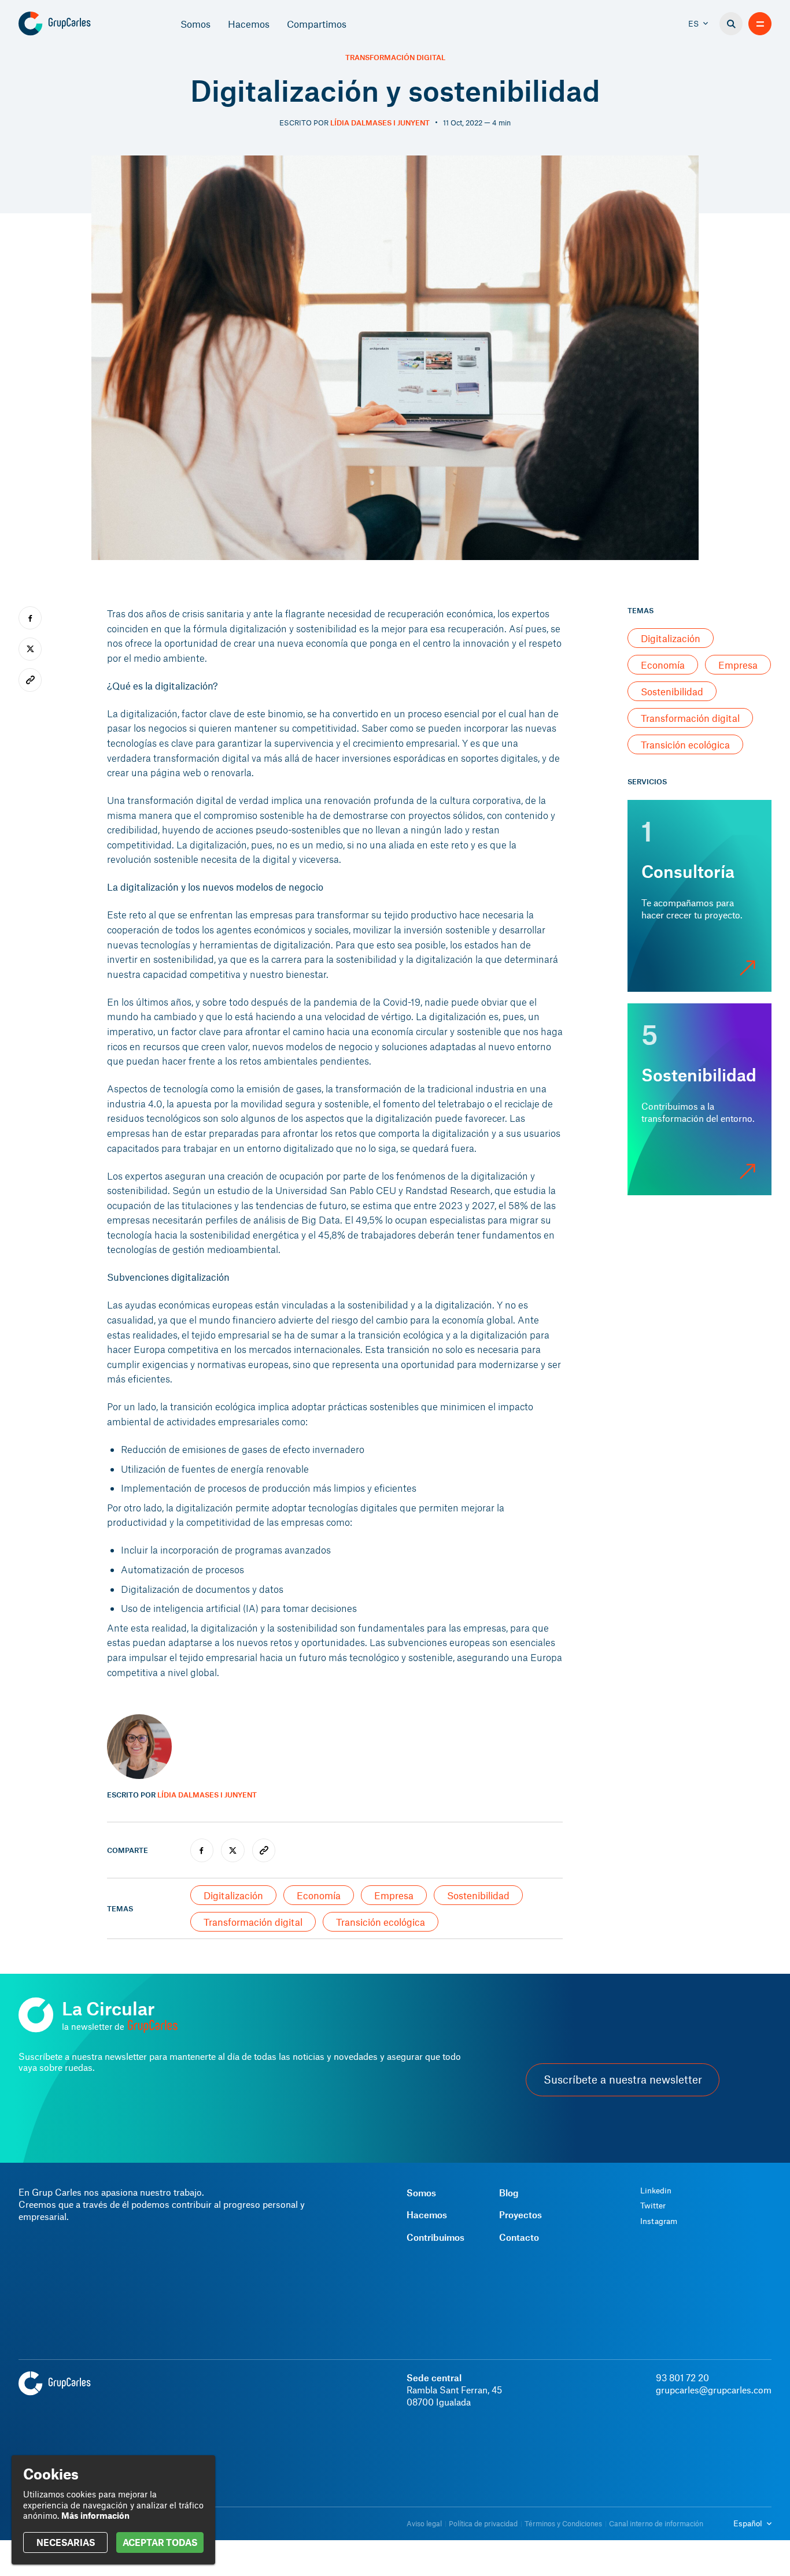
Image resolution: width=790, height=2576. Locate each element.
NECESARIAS (66, 2542)
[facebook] (202, 1850)
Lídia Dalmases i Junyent (380, 123)
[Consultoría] (699, 896)
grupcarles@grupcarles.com (714, 2390)
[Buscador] (731, 24)
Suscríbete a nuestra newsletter (623, 2080)
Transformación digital (395, 58)
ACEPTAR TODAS (160, 2542)
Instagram (659, 2221)
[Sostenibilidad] (699, 1099)
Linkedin (656, 2190)
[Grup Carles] (75, 24)
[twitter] (232, 1850)
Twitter (653, 2206)
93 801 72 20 (682, 2377)
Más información (95, 2515)
